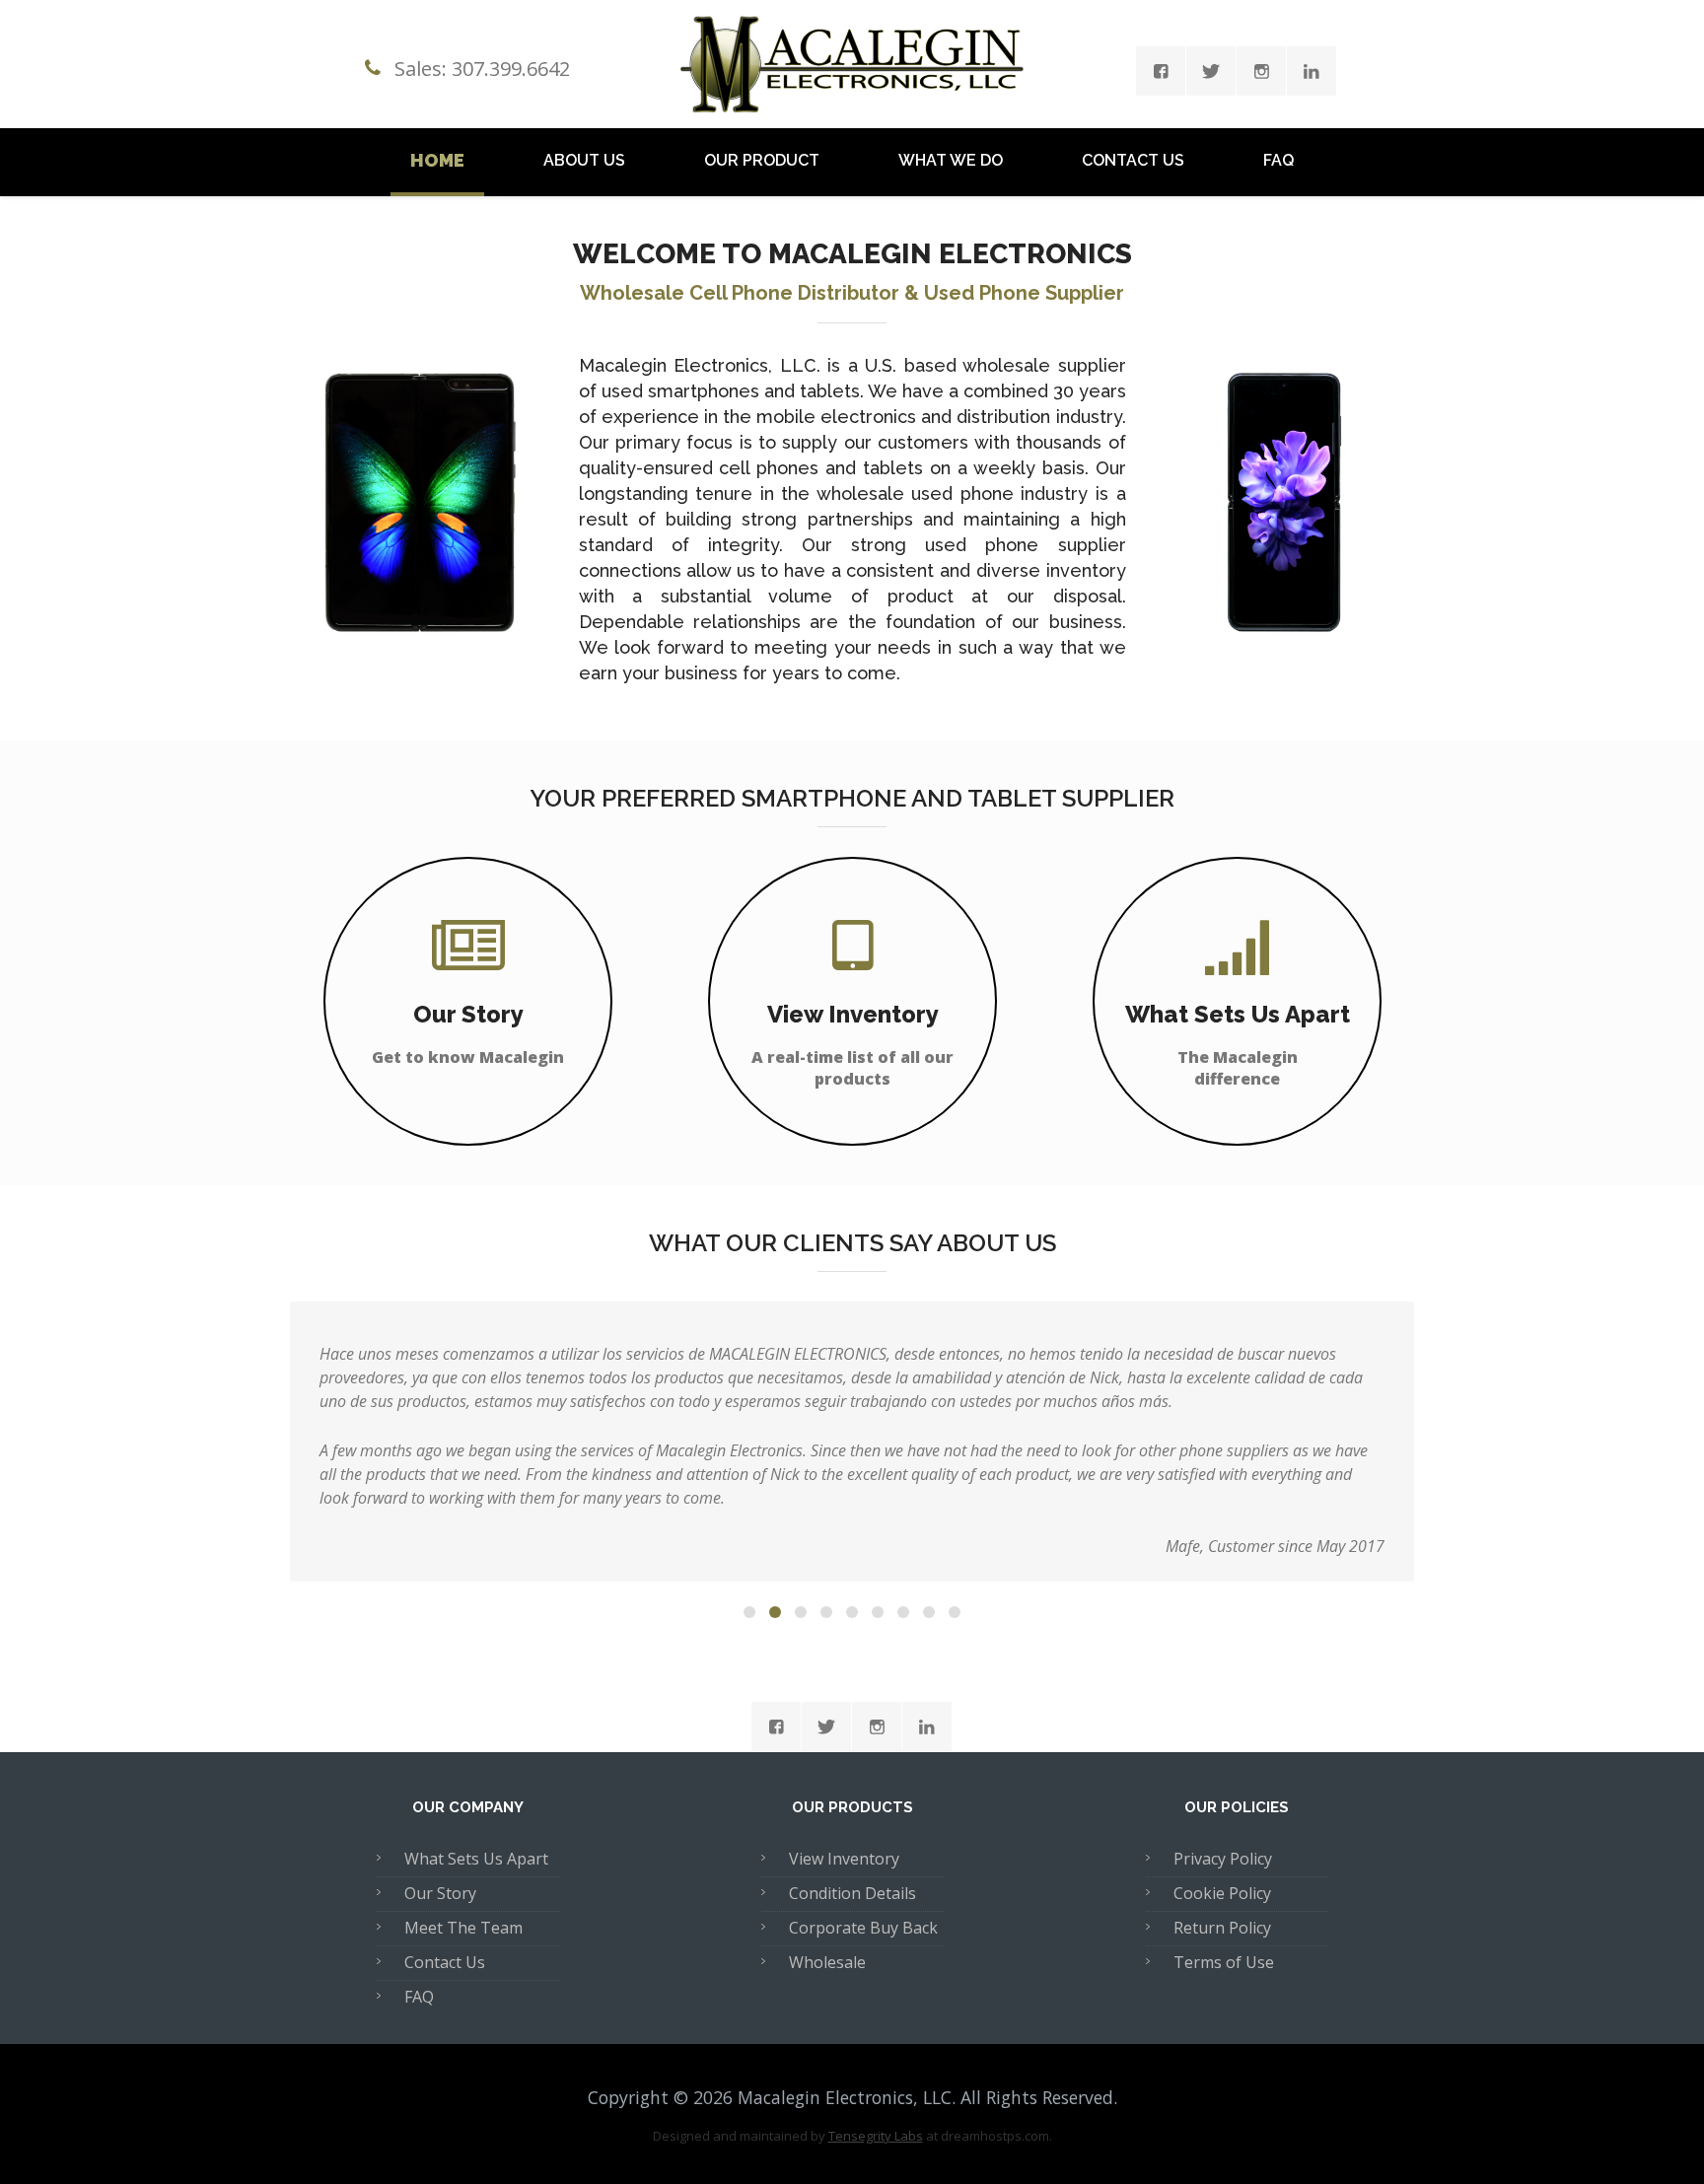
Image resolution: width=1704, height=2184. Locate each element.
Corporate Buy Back (863, 1928)
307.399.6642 (511, 69)
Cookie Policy (1222, 1893)
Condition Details (852, 1893)
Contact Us (1133, 160)
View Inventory (844, 1859)
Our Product (762, 160)
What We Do (951, 160)
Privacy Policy (1223, 1859)
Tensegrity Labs (876, 2136)
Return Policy (1222, 1928)
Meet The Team (463, 1928)
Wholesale (827, 1962)
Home (437, 160)
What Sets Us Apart (476, 1859)
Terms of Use (1224, 1962)
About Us (584, 160)
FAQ (1278, 160)
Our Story (440, 1893)
